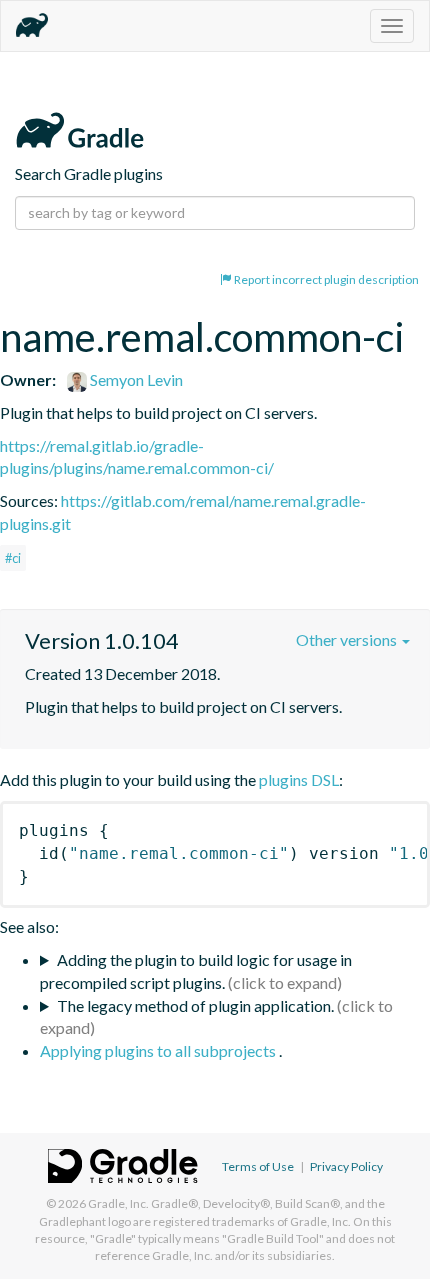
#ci (13, 558)
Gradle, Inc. (118, 1203)
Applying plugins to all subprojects (159, 1050)
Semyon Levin (135, 379)
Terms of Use (258, 1166)
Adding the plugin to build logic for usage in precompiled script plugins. (196, 971)
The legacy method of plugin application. (195, 1005)
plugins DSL (299, 779)
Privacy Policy (346, 1166)
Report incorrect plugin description (325, 279)
